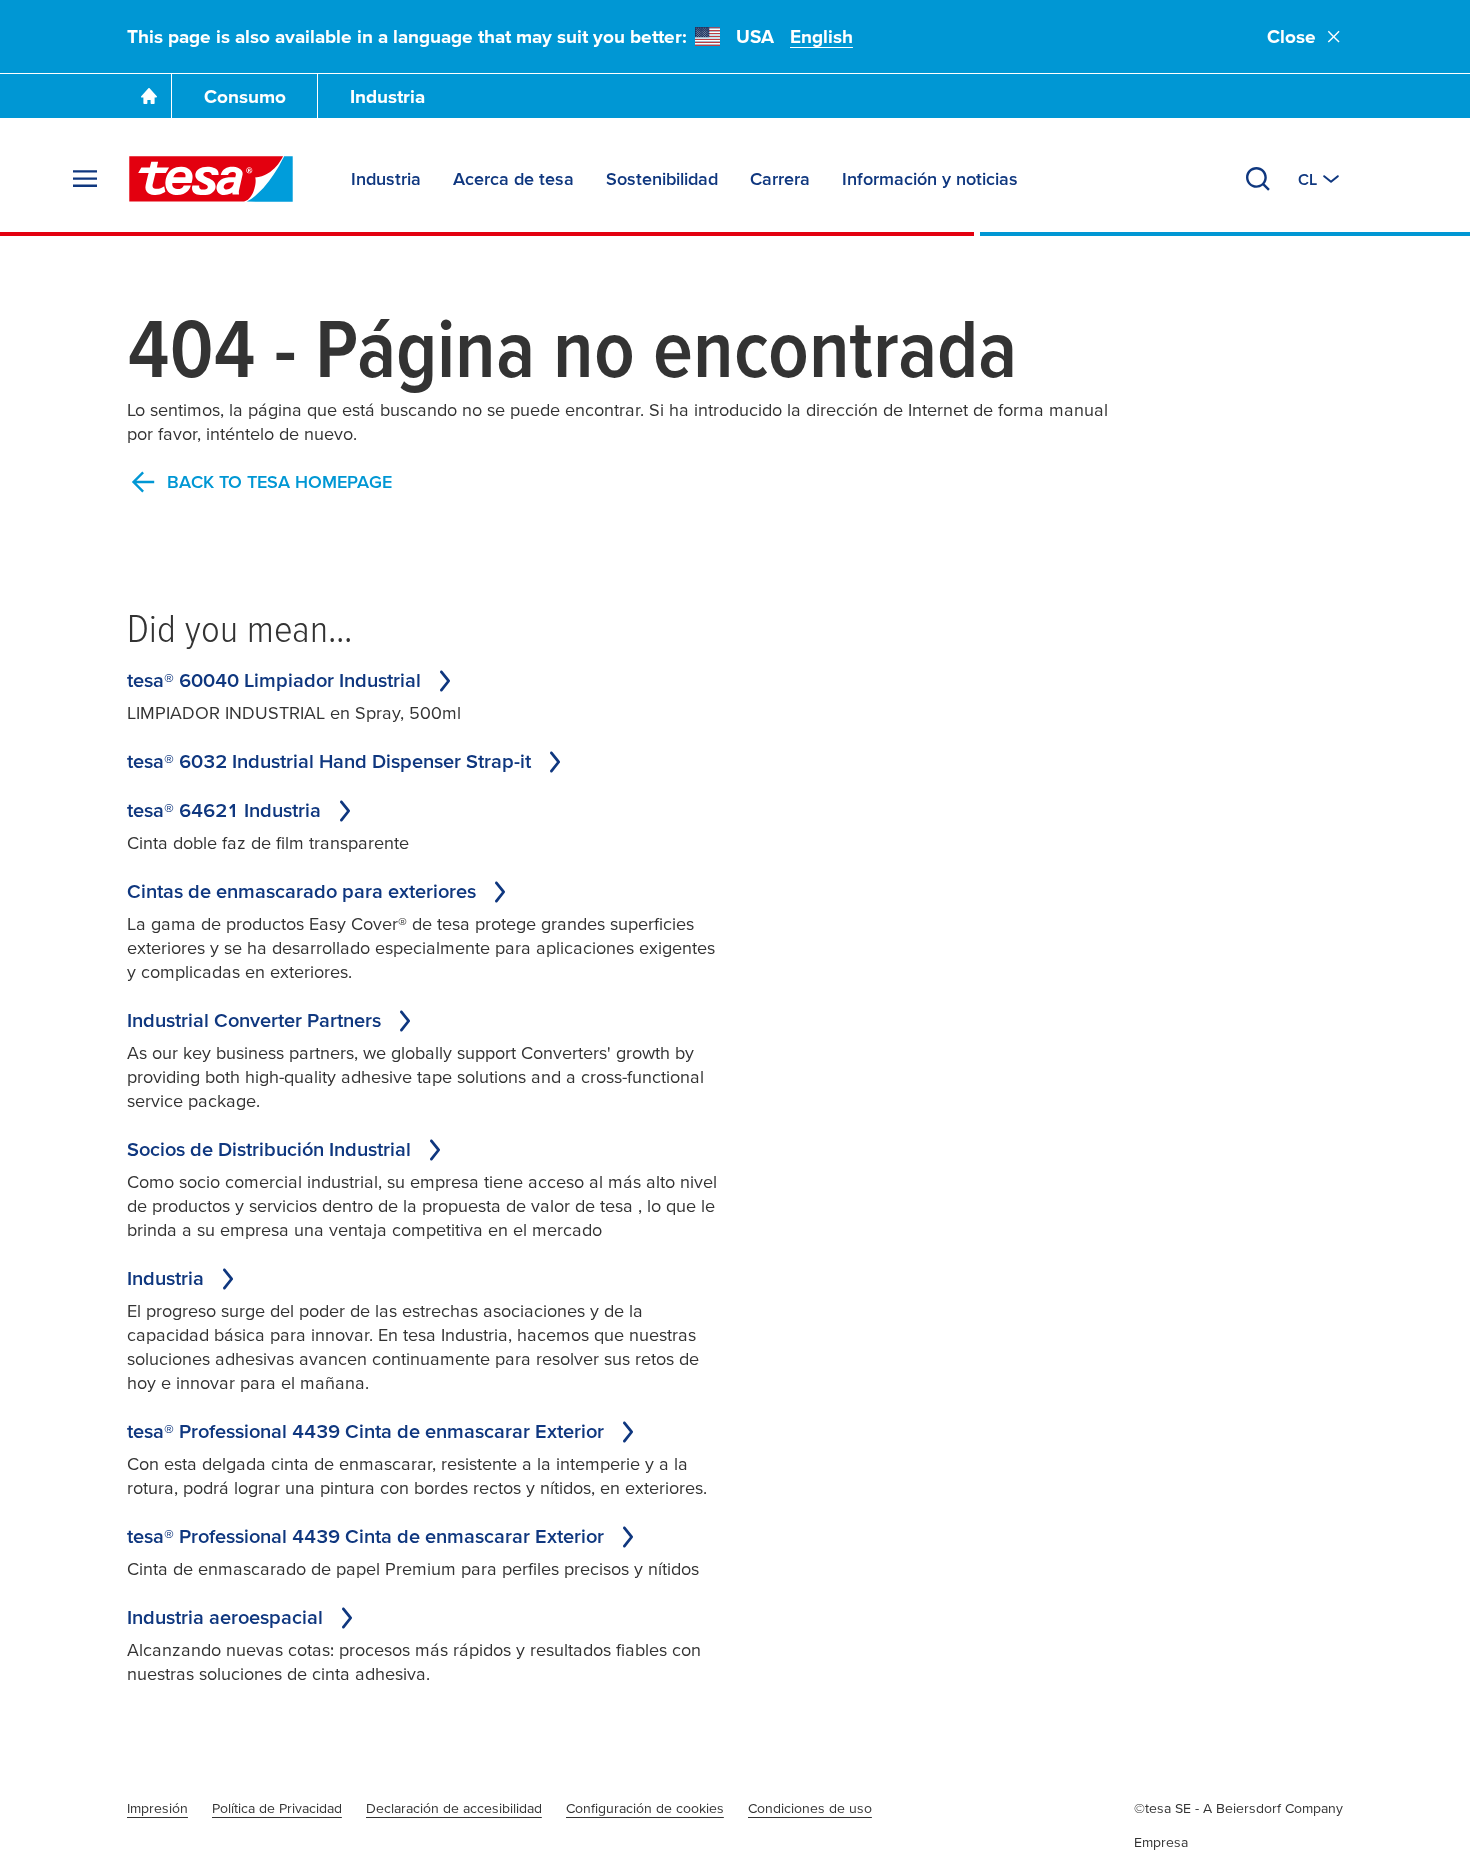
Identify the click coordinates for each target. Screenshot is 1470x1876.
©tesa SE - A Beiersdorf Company (1238, 1808)
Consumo (245, 96)
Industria (387, 96)
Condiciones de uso (810, 1808)
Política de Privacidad (277, 1808)
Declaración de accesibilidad (454, 1808)
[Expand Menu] (85, 179)
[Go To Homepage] (149, 96)
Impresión (157, 1808)
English (821, 36)
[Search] (1258, 179)
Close (1291, 36)
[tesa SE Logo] (211, 179)
